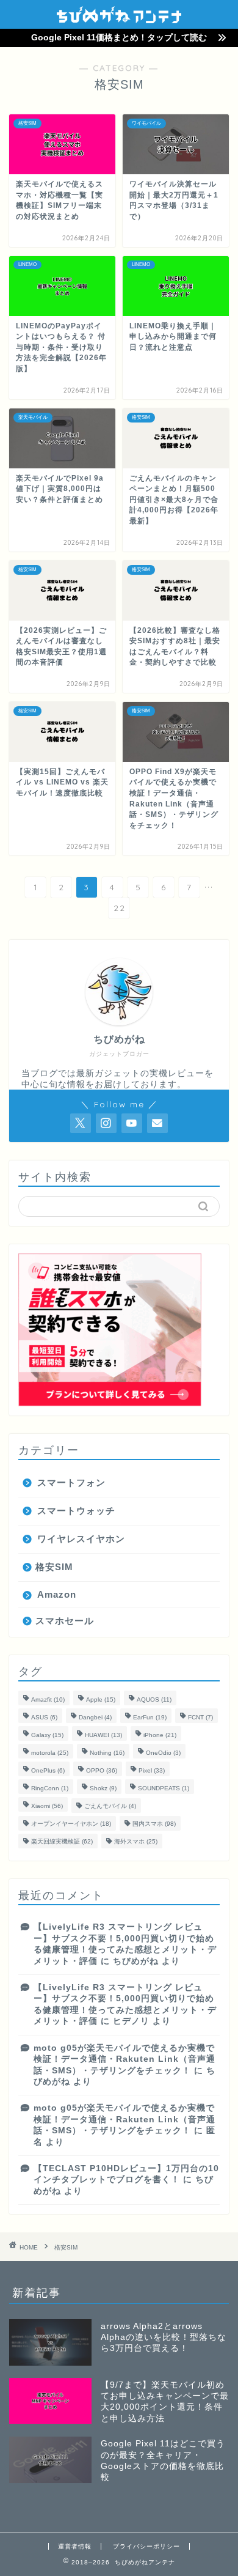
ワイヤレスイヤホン (81, 1539)
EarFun (150, 1717)
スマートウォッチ (76, 1511)
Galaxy (47, 1735)
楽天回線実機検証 (62, 1841)
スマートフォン (71, 1482)
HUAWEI (103, 1735)
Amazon (57, 1594)
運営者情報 (75, 2546)
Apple (101, 1699)
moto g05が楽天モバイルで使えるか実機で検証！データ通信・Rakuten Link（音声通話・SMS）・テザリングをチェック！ (124, 2059)
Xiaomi (47, 1806)
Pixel (152, 1770)
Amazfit (48, 1699)
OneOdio (163, 1753)
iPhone (160, 1735)
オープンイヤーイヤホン (71, 1824)
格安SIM (54, 1567)
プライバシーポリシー (146, 2546)
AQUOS (154, 1699)
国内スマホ (154, 1824)
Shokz (103, 1788)
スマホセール (65, 1621)
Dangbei (95, 1717)
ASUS (44, 1717)
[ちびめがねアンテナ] (119, 19)
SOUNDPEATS (164, 1788)
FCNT (200, 1717)
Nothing (107, 1753)
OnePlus (48, 1770)
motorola (50, 1753)
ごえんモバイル (110, 1806)
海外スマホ (136, 1841)
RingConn (50, 1788)
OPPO (102, 1770)
